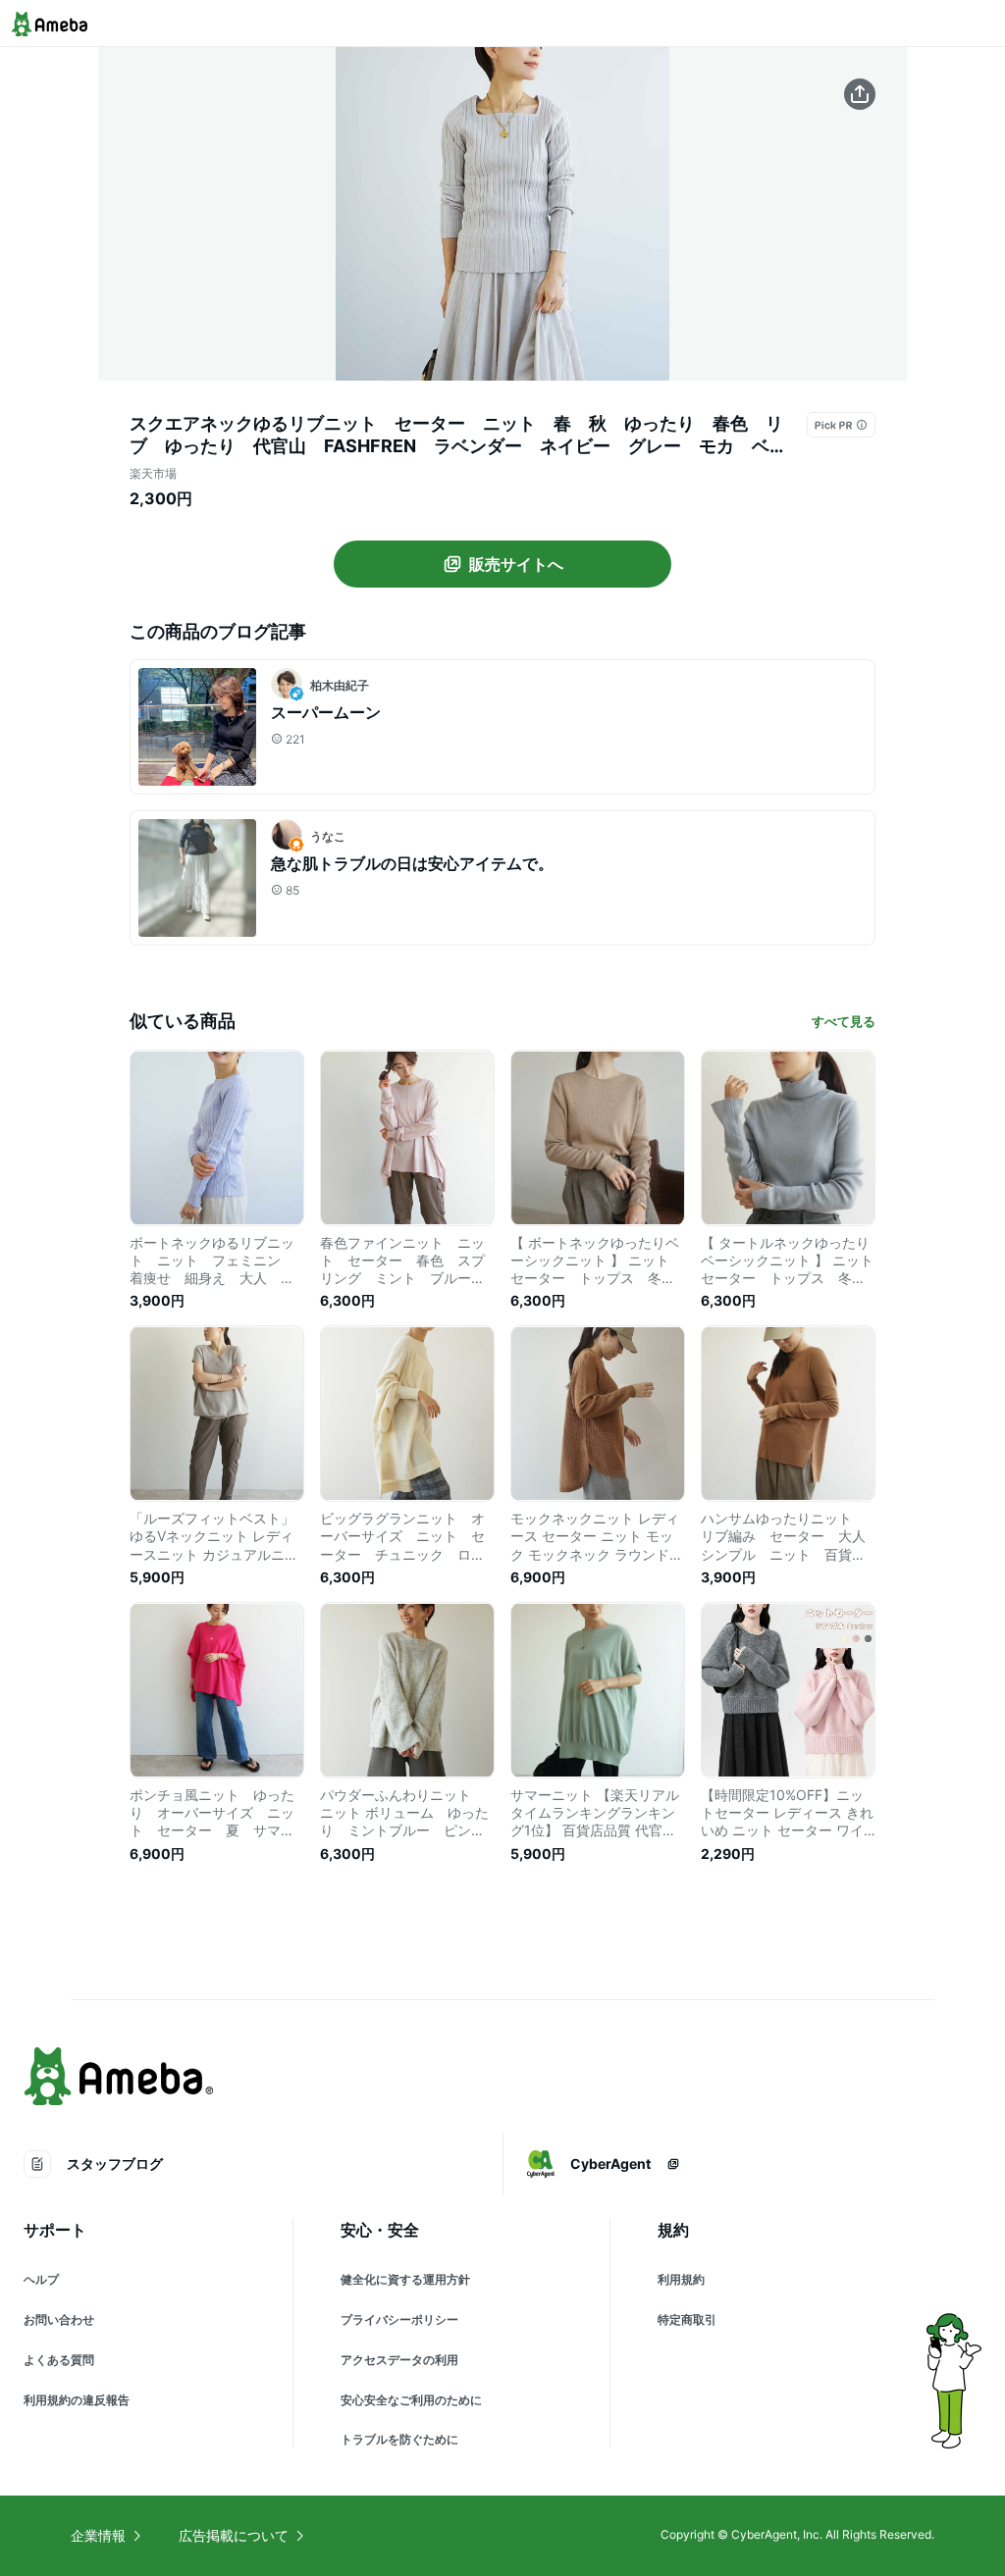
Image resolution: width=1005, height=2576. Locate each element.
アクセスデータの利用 (399, 2360)
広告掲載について (234, 2535)
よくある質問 (59, 2360)
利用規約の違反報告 (77, 2400)
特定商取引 (687, 2319)
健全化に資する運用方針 (405, 2279)
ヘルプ (41, 2279)
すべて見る (844, 1021)
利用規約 (681, 2279)
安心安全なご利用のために (411, 2400)
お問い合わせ (59, 2319)
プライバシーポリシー (399, 2319)
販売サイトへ (516, 564)
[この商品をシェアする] (860, 94)
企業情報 (98, 2535)
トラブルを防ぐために (399, 2439)
